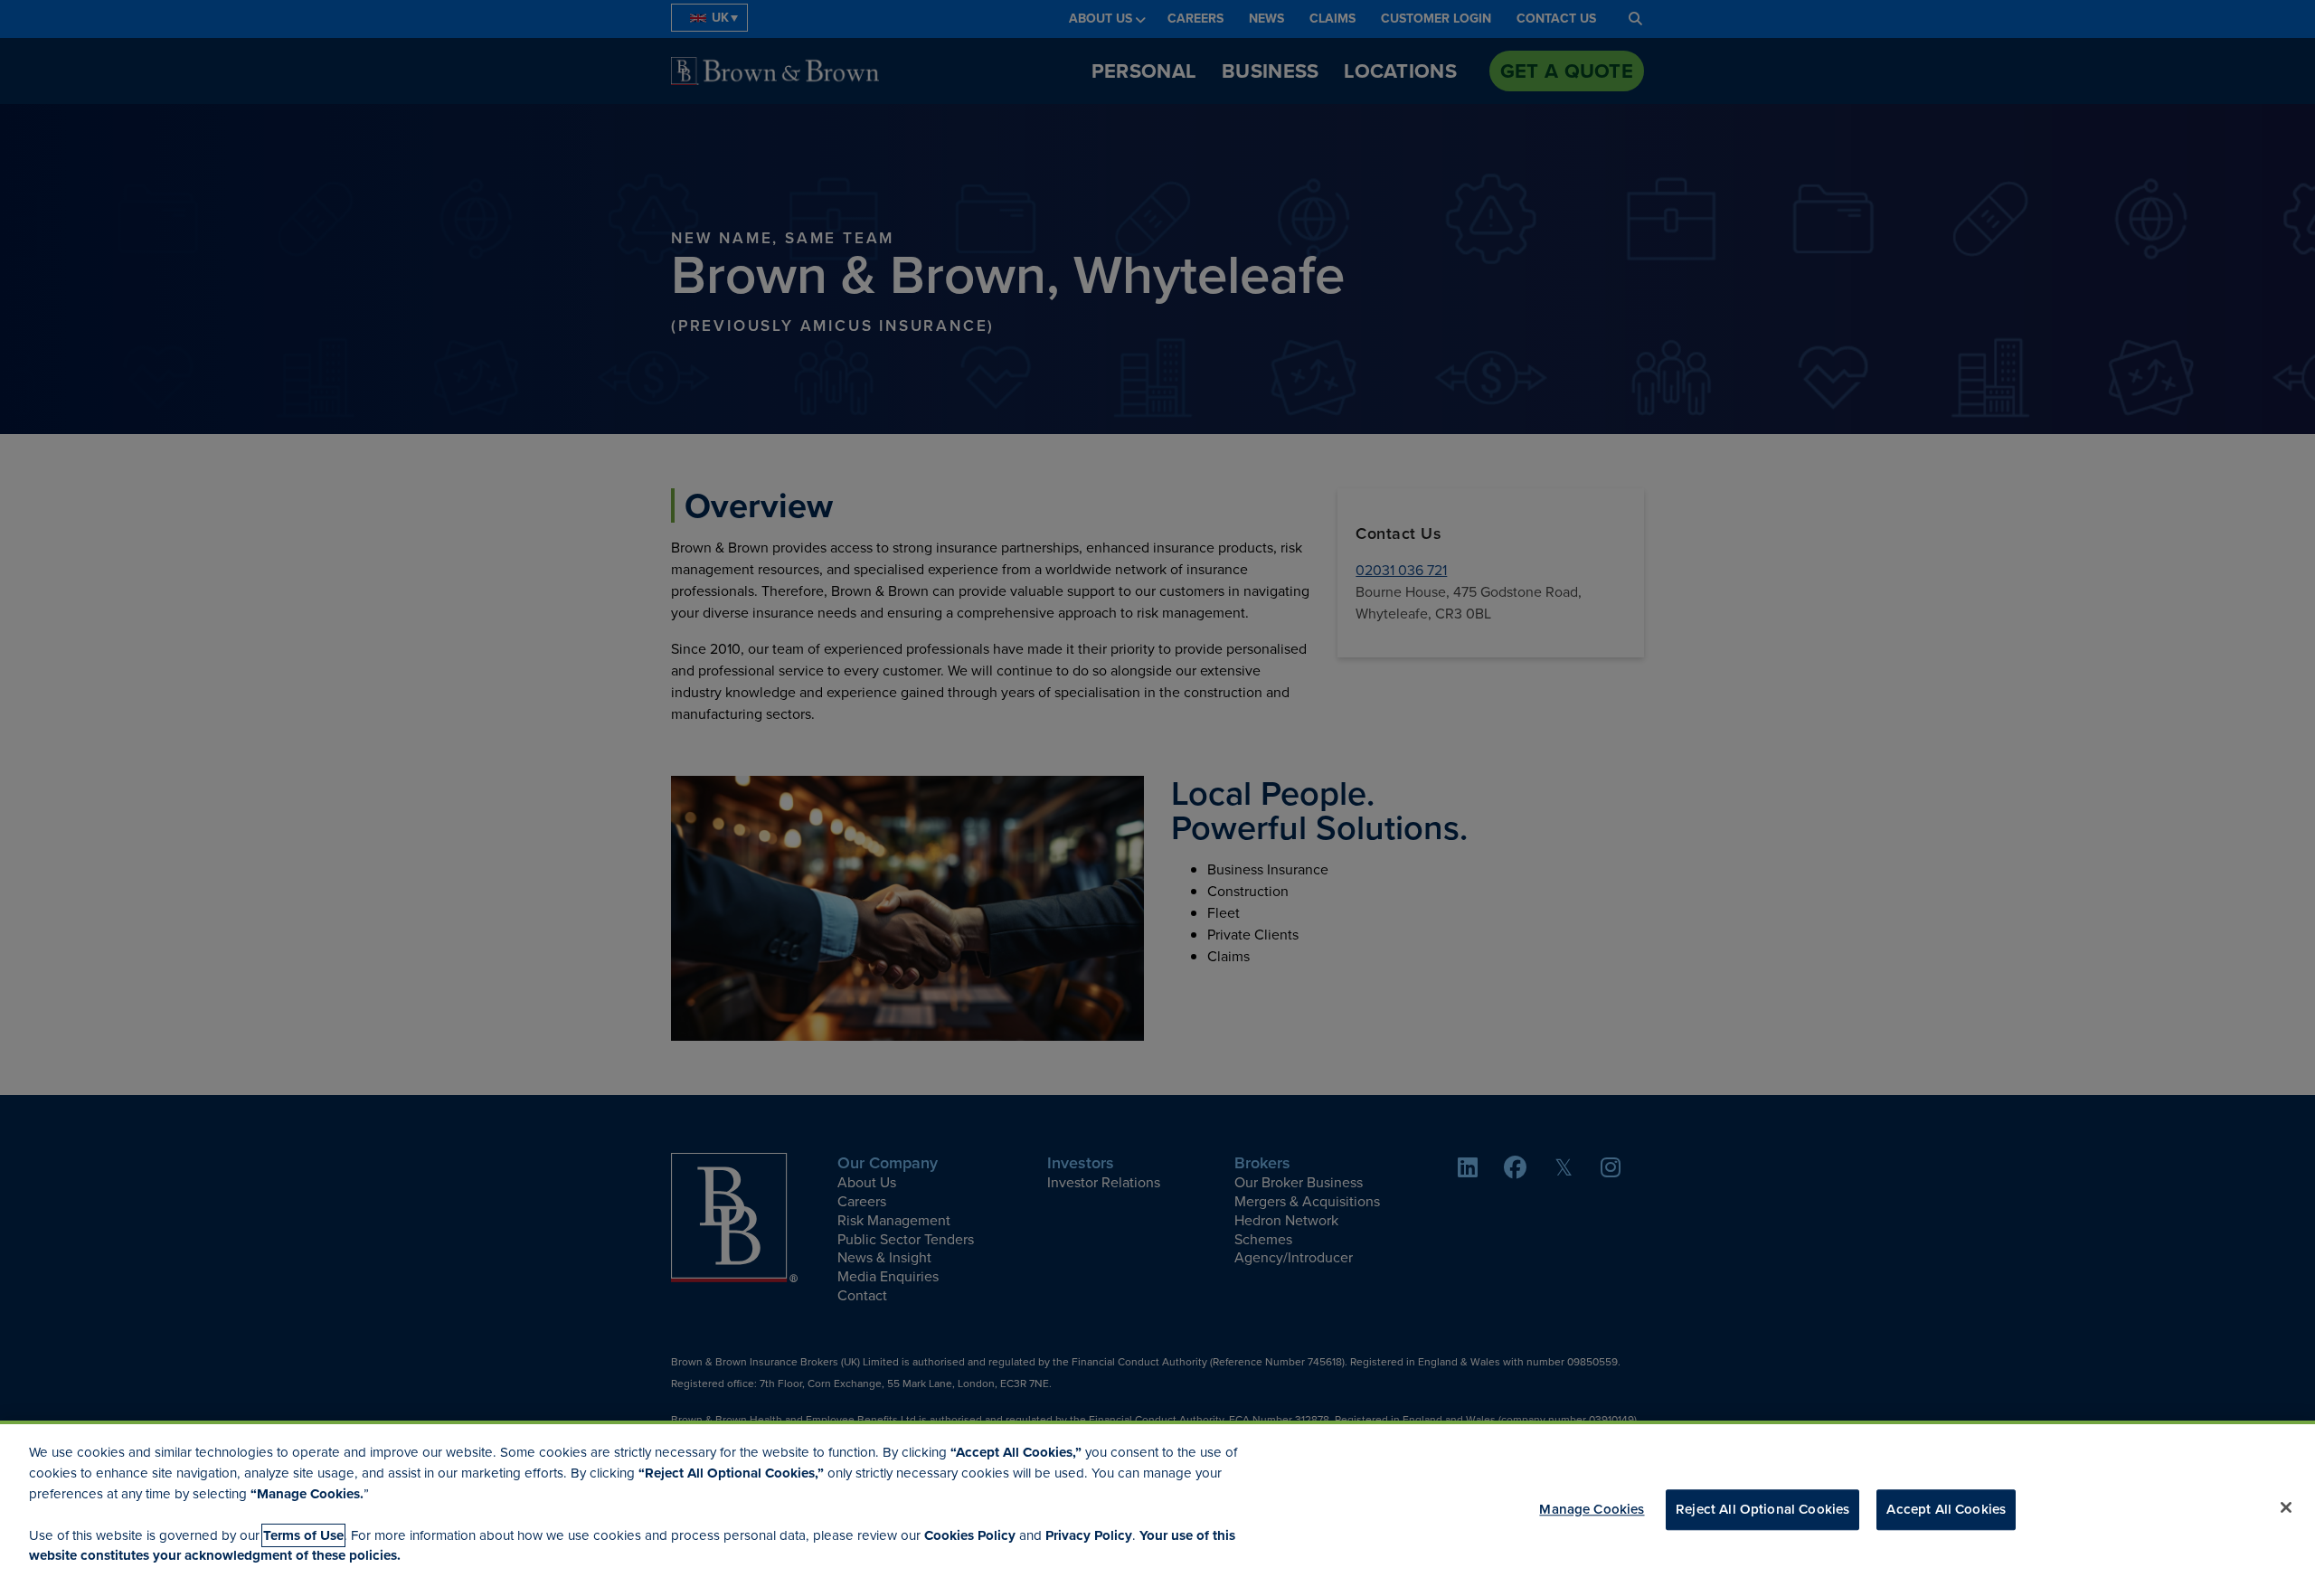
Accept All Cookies (1946, 1510)
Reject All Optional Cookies (1762, 1510)
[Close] (2286, 1507)
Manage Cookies (1592, 1510)
